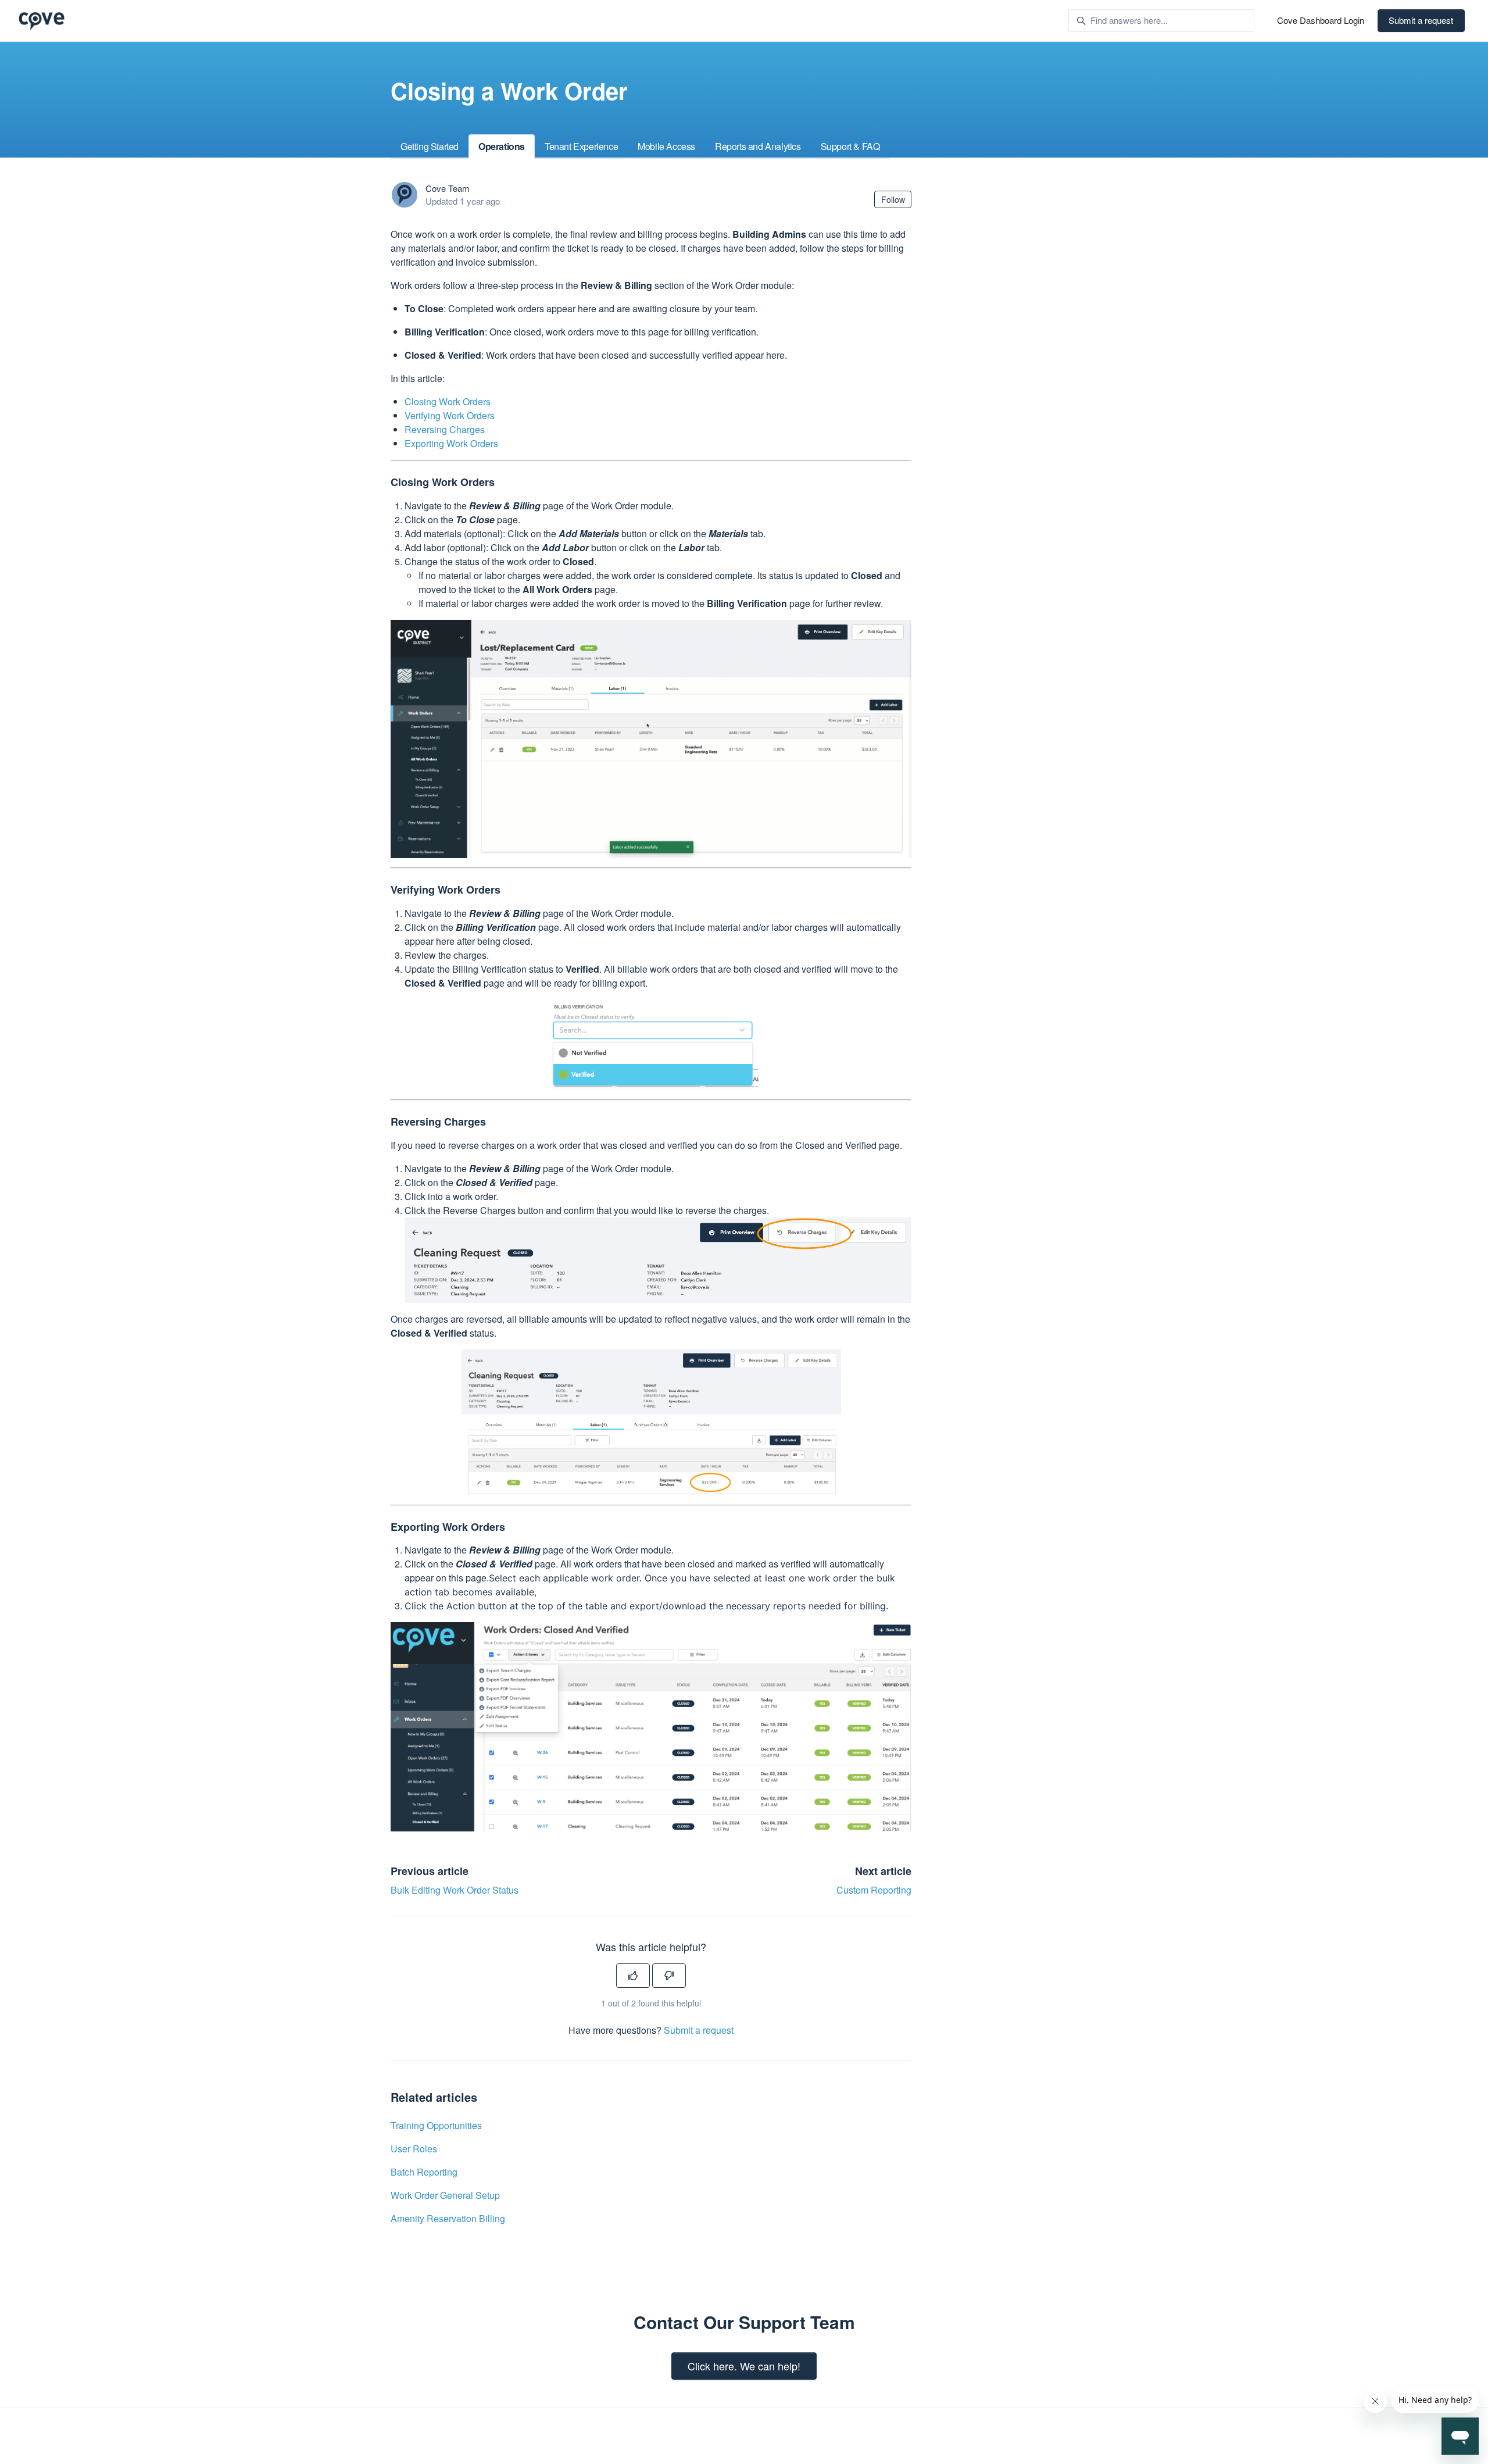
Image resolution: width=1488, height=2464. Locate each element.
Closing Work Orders (448, 401)
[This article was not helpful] (669, 1976)
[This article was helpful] (633, 1976)
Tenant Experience (581, 146)
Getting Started (430, 146)
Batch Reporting (424, 2172)
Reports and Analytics (758, 146)
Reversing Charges (445, 429)
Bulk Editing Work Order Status (455, 1890)
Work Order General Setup (445, 2195)
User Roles (414, 2149)
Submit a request (1421, 20)
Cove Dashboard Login (1321, 20)
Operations (502, 146)
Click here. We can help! (744, 2366)
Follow (893, 199)
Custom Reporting (874, 1890)
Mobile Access (666, 146)
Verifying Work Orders (450, 415)
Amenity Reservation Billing (448, 2218)
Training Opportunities (436, 2125)
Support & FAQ (850, 146)
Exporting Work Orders (451, 443)
